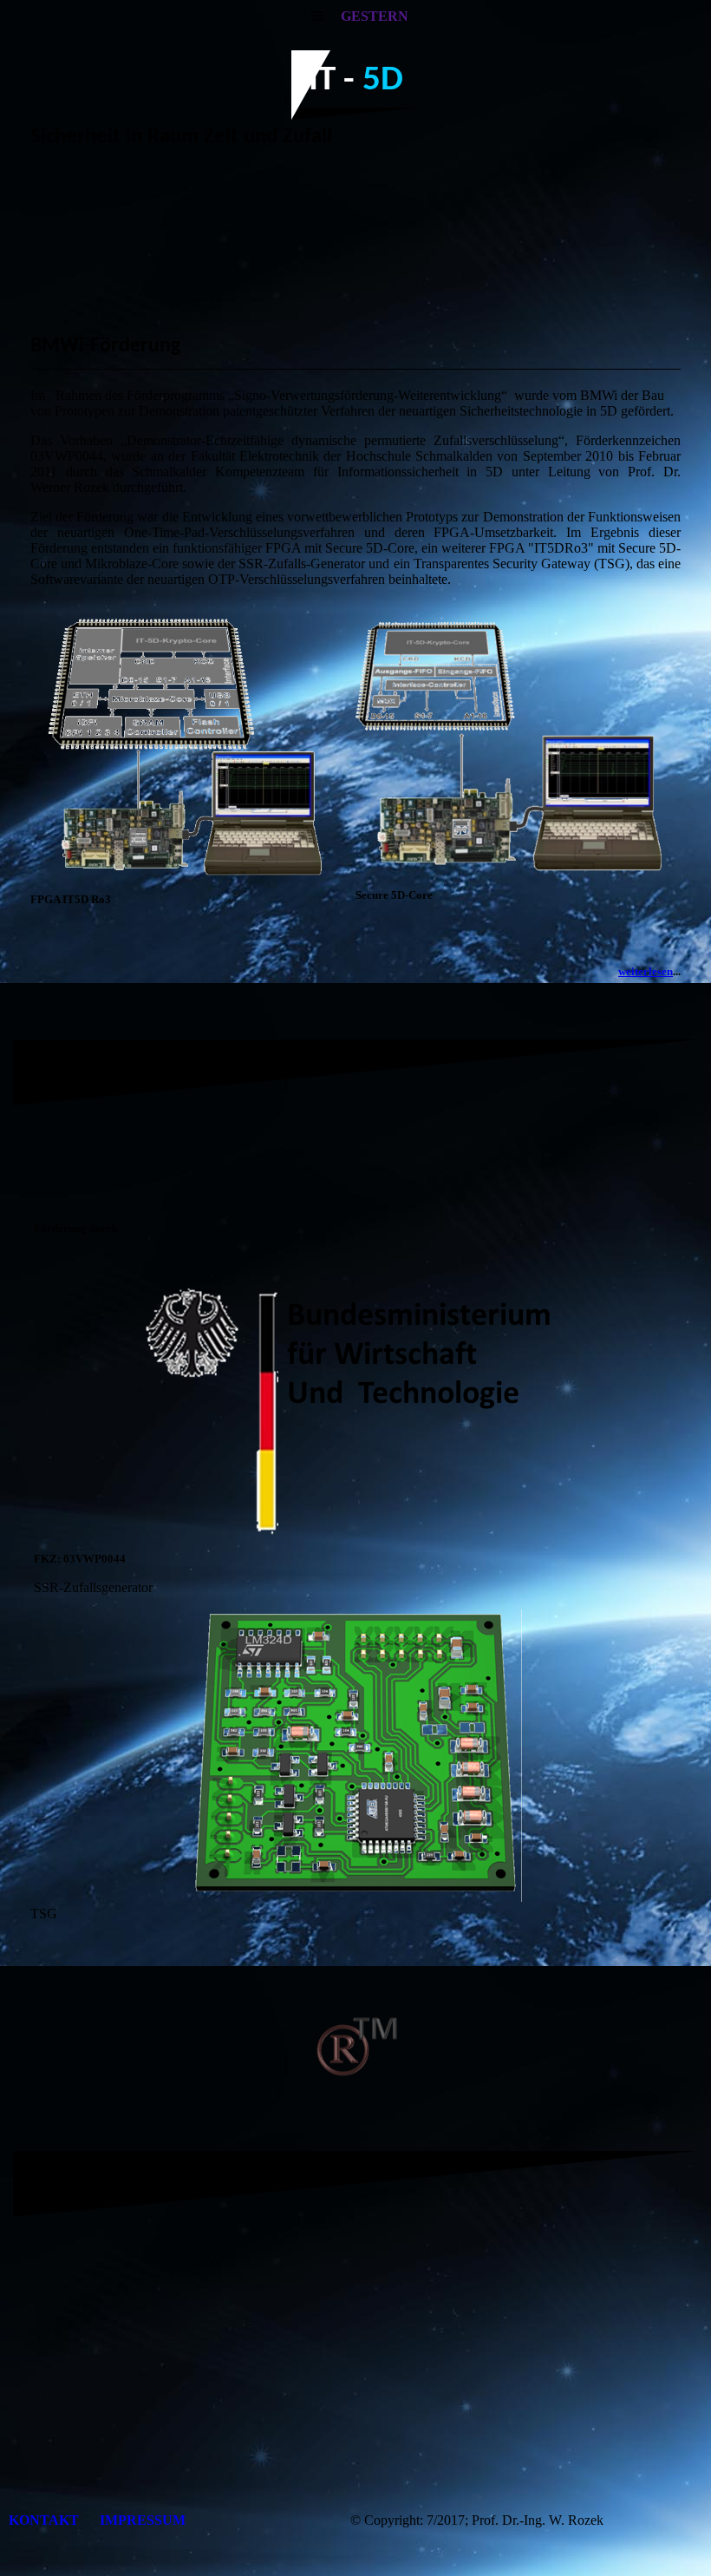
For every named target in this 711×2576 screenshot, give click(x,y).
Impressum (143, 2520)
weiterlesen (646, 971)
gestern (375, 16)
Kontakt (46, 2520)
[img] (355, 243)
